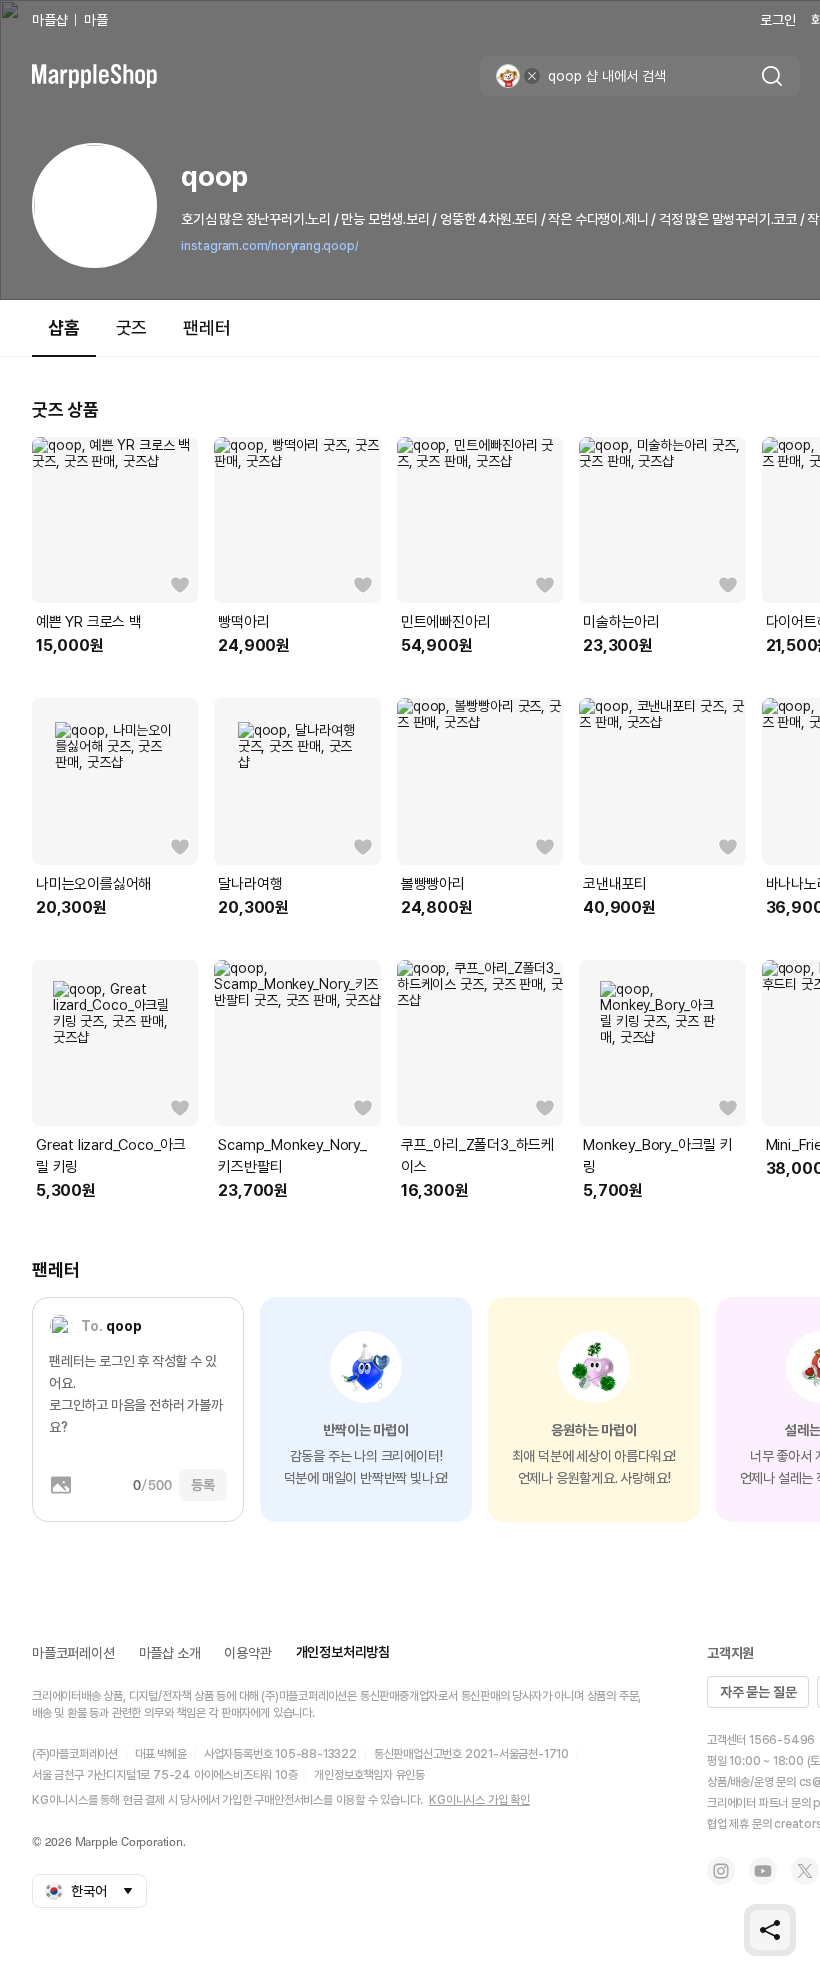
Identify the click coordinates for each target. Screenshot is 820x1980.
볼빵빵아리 (433, 884)
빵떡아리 (243, 622)
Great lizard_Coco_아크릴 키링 (111, 1156)
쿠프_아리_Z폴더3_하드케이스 (477, 1156)
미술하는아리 (621, 622)
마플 (96, 20)
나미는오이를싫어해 (93, 884)
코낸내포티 (615, 884)
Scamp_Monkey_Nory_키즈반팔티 (292, 1156)
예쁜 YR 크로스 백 (89, 622)
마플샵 (49, 20)
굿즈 (132, 327)
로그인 (777, 20)
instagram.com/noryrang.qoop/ (269, 246)
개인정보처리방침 (343, 1652)
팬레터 (206, 327)
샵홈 (64, 327)
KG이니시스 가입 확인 (479, 1800)
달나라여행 (250, 884)
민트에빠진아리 (446, 622)
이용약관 (247, 1653)
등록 (203, 1485)
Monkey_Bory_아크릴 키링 (658, 1156)
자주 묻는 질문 (758, 1692)
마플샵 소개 (170, 1653)
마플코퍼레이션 (73, 1653)
